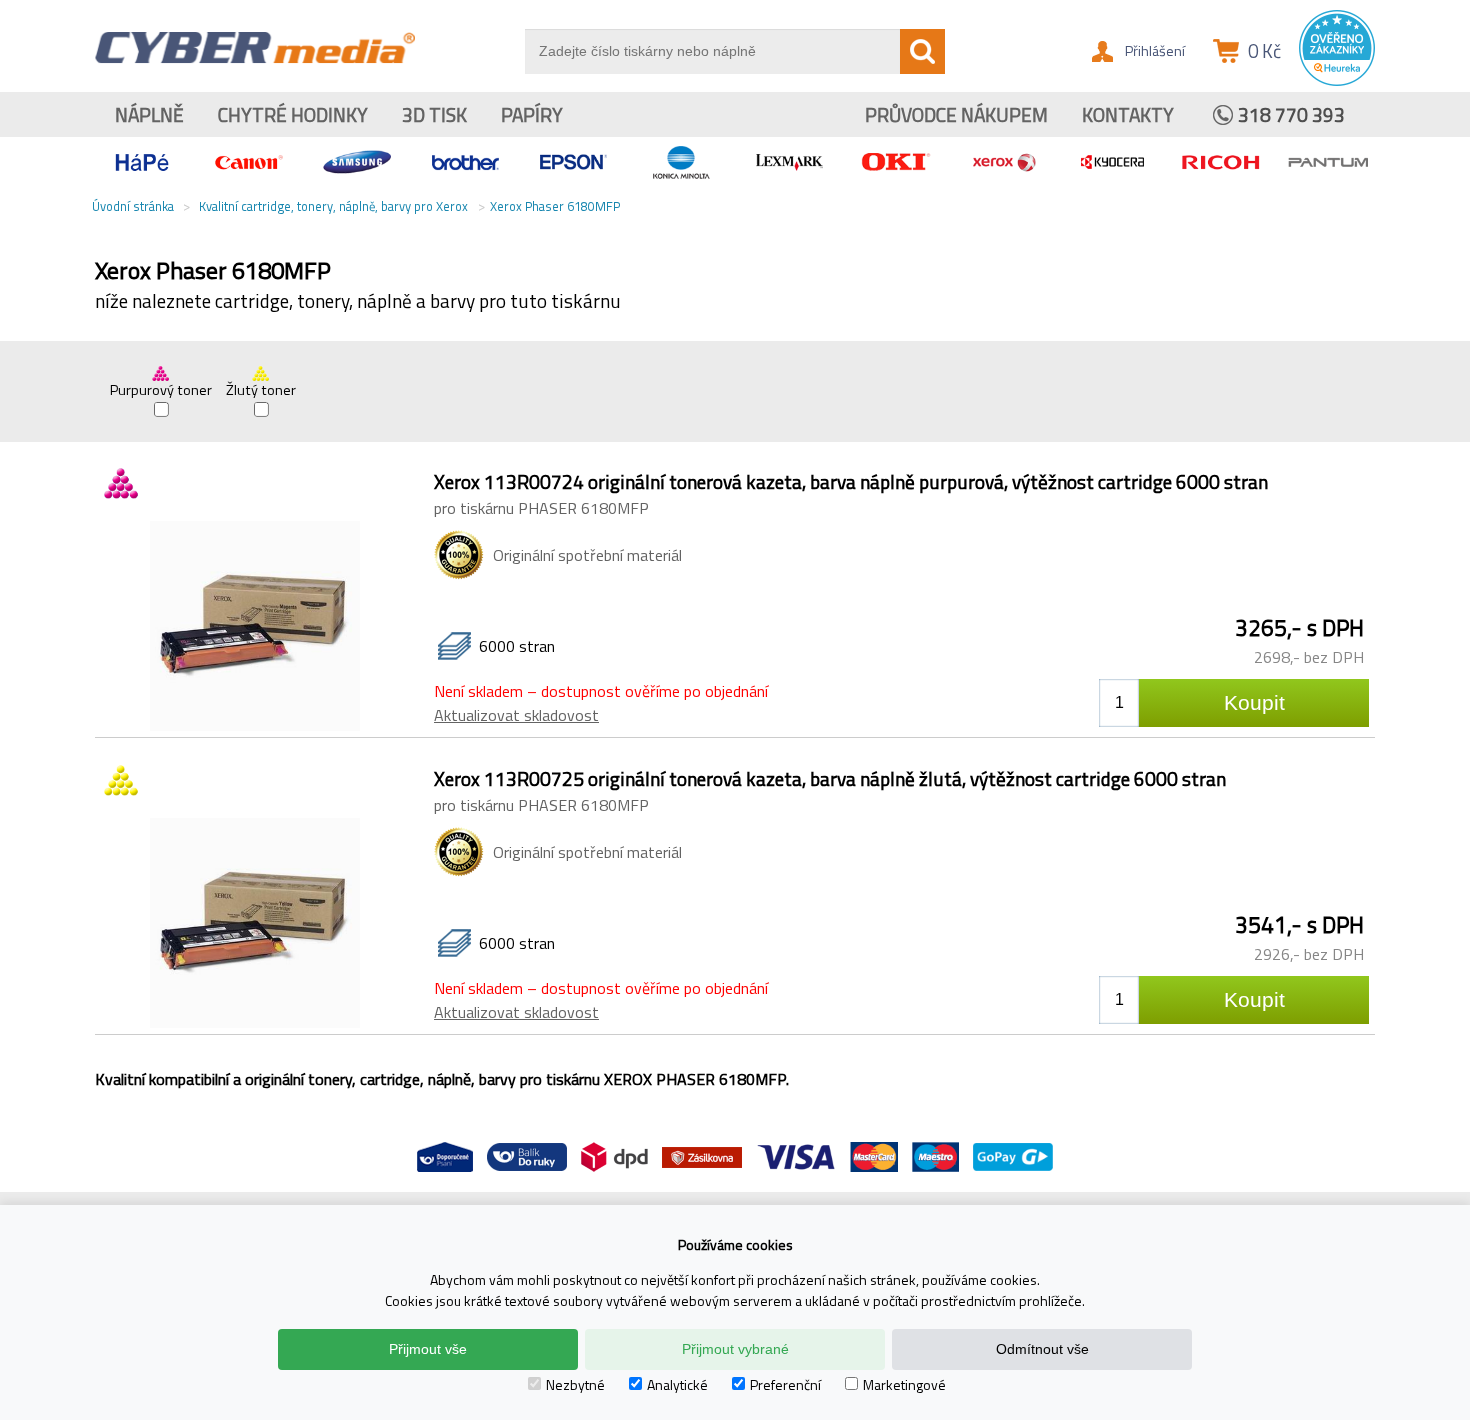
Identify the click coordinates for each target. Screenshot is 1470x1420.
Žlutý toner (261, 390)
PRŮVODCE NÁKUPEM (956, 114)
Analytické (677, 1384)
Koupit (1254, 702)
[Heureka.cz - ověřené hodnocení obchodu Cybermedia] (1337, 81)
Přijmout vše (428, 1349)
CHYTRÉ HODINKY (293, 114)
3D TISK (434, 114)
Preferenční (785, 1384)
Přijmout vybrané (735, 1349)
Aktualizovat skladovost (516, 715)
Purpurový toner (161, 390)
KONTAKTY (1128, 114)
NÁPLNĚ (149, 114)
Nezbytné (575, 1384)
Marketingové (904, 1384)
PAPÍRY (532, 114)
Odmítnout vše (1042, 1349)
